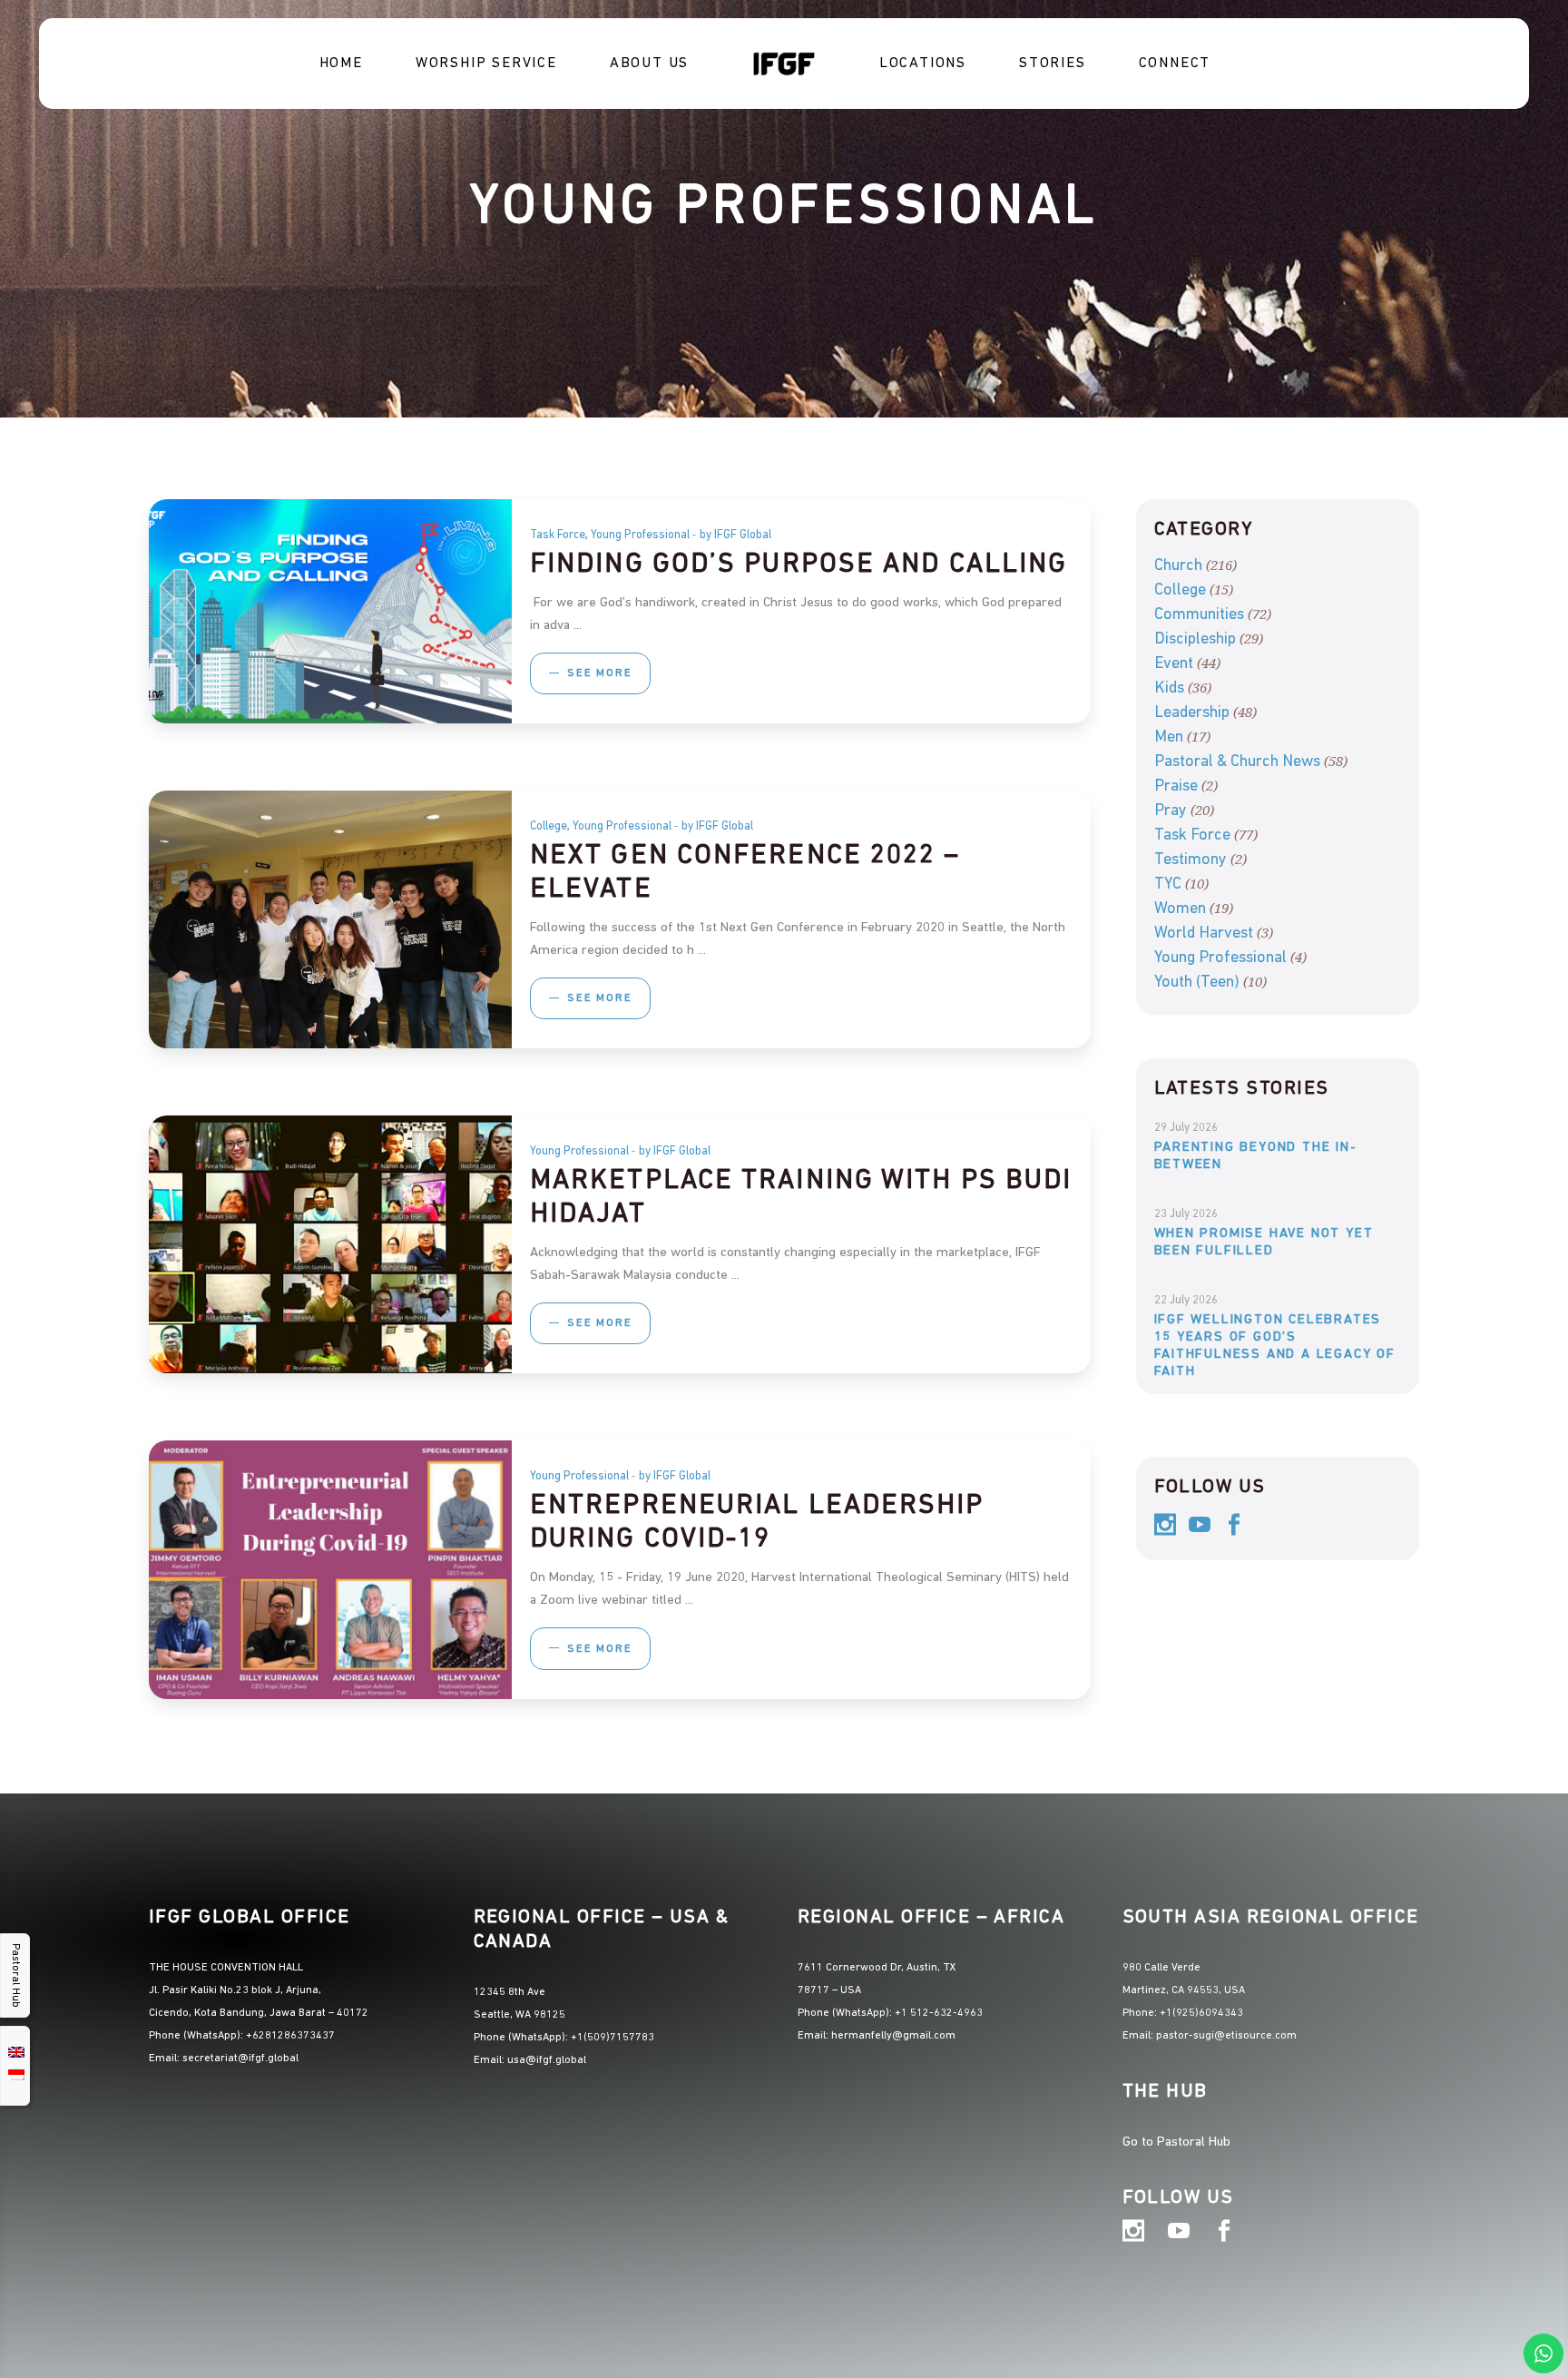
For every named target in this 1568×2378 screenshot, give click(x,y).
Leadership (1192, 713)
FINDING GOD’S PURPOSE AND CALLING (799, 565)
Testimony (1191, 860)
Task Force (558, 535)
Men (1169, 738)
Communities (1199, 615)
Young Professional (640, 535)
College (549, 826)
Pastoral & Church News (1237, 762)
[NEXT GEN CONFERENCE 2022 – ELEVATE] (330, 919)
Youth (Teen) (1197, 983)
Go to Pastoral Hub (1176, 2142)
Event (1174, 664)
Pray (1171, 811)
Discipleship (1195, 640)
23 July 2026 (1186, 1214)
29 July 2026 (1186, 1128)
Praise (1176, 787)
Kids (1169, 689)
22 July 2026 (1186, 1300)
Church (1178, 566)
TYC (1168, 885)
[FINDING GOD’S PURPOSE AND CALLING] (330, 611)
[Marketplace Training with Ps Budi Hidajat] (330, 1244)
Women (1180, 909)
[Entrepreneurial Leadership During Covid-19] (330, 1569)
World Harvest (1204, 934)
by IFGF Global (735, 535)
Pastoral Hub (15, 1975)
